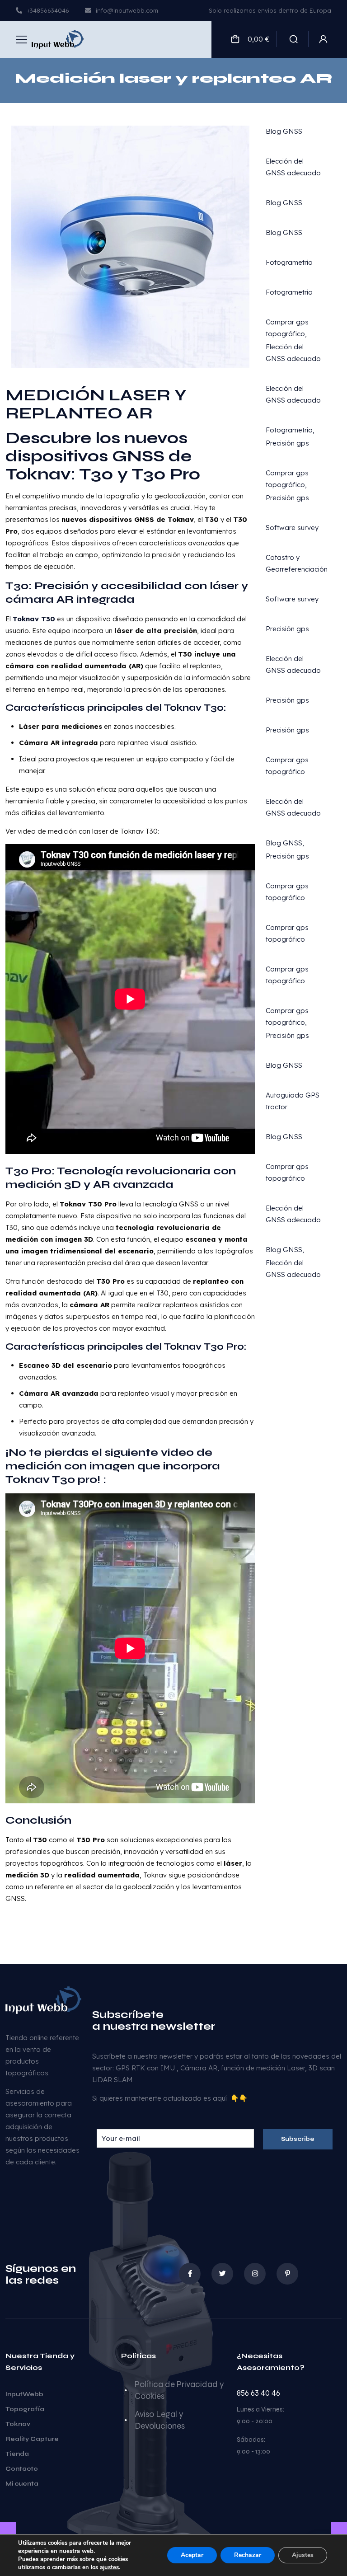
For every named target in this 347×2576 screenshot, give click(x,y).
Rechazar (248, 2555)
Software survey (292, 528)
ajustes (109, 2567)
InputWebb (24, 2394)
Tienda (17, 2454)
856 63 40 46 (258, 2393)
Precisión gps (287, 443)
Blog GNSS (284, 131)
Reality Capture (32, 2439)
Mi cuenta (22, 2484)
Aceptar (192, 2555)
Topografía (25, 2409)
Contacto (22, 2469)
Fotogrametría (289, 262)
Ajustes (303, 2555)
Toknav (18, 2424)
